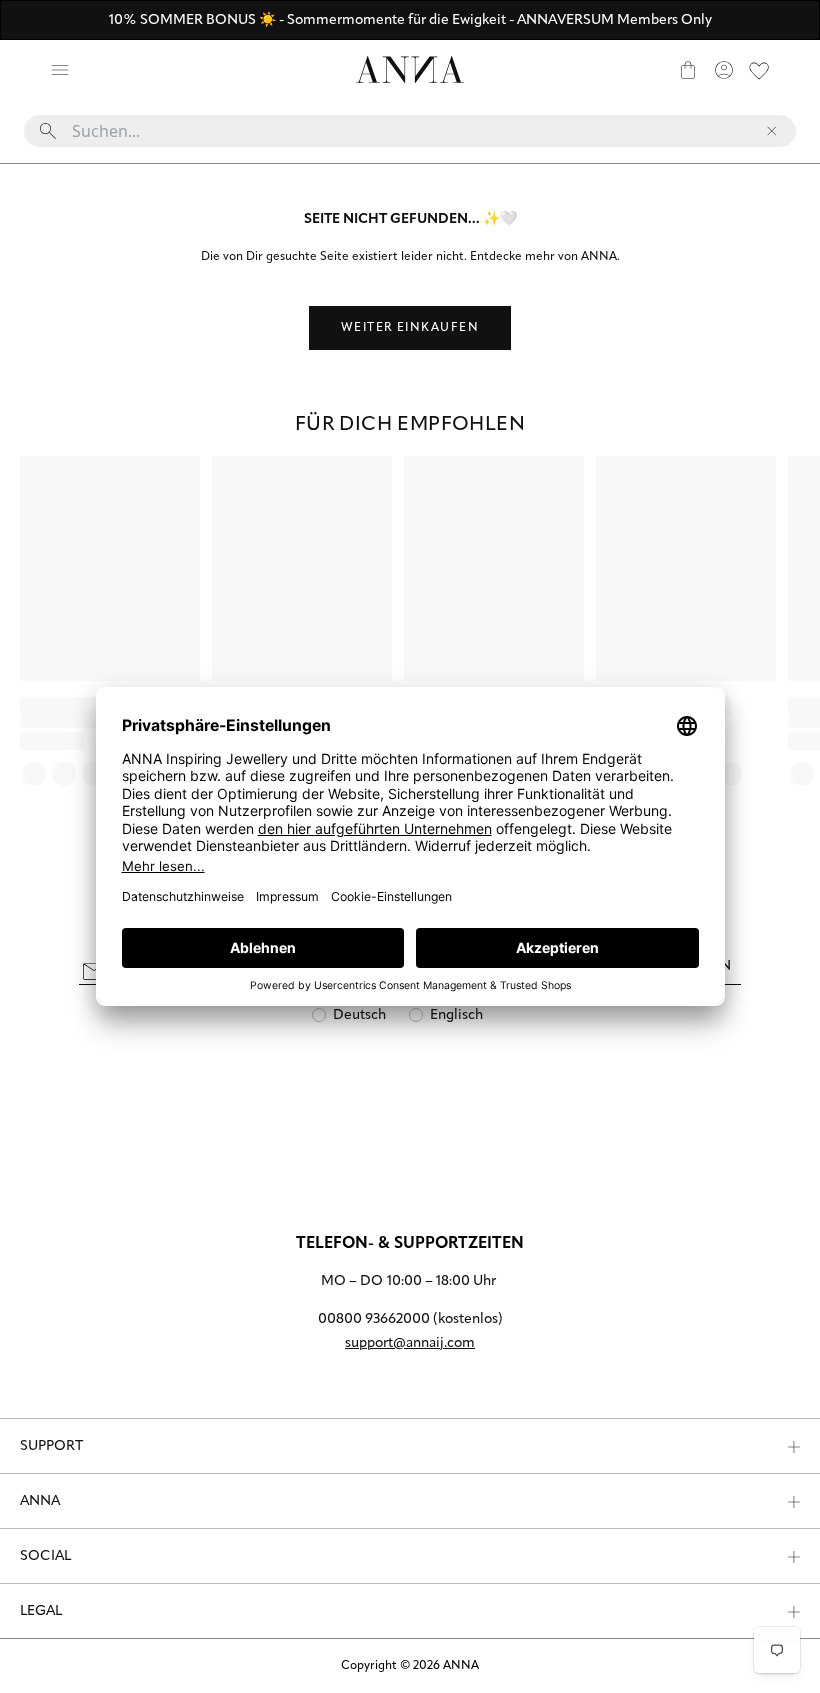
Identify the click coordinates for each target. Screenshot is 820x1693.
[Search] (96, 70)
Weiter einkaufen (410, 328)
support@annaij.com (410, 1343)
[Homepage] (410, 69)
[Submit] (48, 131)
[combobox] (410, 139)
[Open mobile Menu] (60, 70)
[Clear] (772, 131)
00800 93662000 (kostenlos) (410, 1319)
